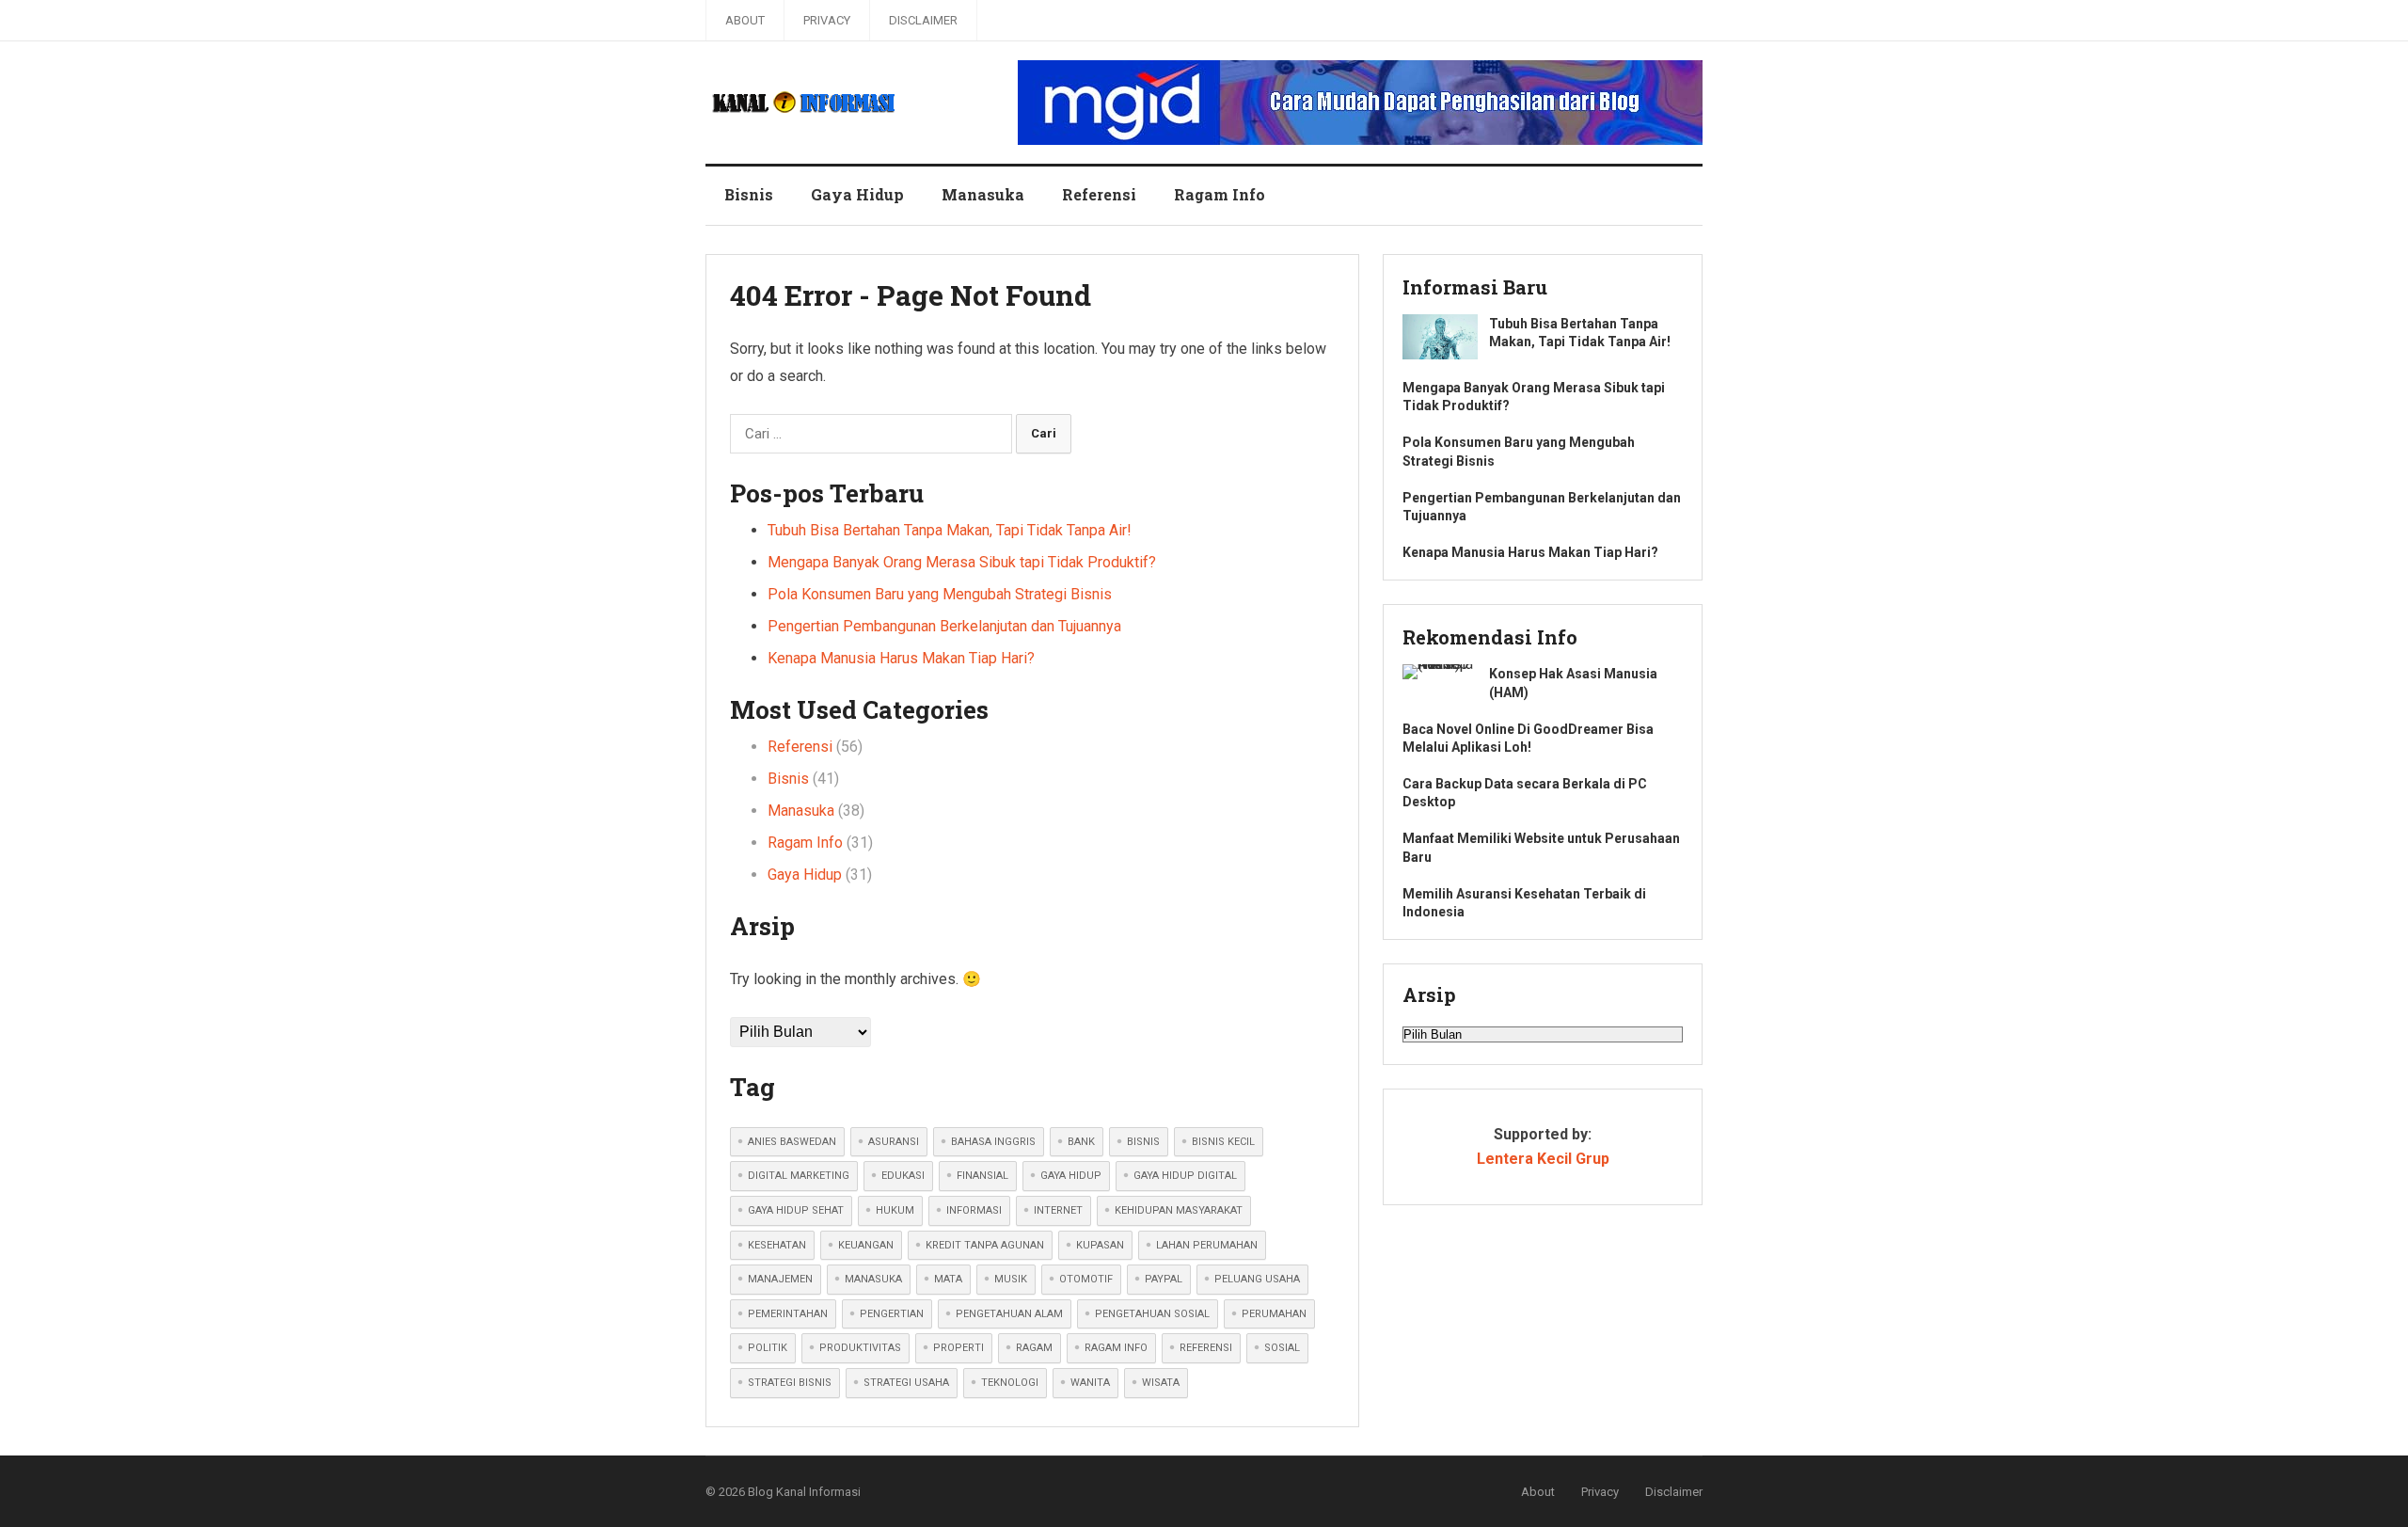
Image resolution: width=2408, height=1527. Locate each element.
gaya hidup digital (1185, 1176)
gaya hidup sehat (796, 1210)
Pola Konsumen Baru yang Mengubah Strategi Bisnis (940, 594)
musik (1011, 1279)
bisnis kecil (1223, 1142)
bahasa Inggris (993, 1142)
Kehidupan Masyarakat (1179, 1210)
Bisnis (749, 194)
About (745, 20)
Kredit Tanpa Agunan (985, 1245)
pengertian (892, 1314)
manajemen (780, 1279)
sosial (1282, 1348)
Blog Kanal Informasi (804, 1492)
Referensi (1099, 194)
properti (958, 1348)
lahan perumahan (1207, 1245)
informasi (974, 1210)
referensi (1206, 1348)
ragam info (1116, 1348)
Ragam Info (1220, 194)
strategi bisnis (790, 1383)
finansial (982, 1176)
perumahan (1274, 1314)
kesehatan (777, 1245)
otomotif (1086, 1279)
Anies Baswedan (792, 1142)
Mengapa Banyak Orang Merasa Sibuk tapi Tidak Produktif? (962, 562)
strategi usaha (906, 1383)
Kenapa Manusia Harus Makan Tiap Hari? (901, 658)
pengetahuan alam (1009, 1314)
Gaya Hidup (857, 194)
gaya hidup (1071, 1176)
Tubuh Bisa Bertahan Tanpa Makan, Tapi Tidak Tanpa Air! (950, 530)
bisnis (1143, 1142)
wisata (1161, 1383)
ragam (1034, 1348)
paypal (1164, 1279)
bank (1081, 1142)
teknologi (1010, 1383)
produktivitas (860, 1348)
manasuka (873, 1279)
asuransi (894, 1142)
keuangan (866, 1245)
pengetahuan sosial (1152, 1314)
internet (1058, 1210)
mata (948, 1279)
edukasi (903, 1176)
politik (768, 1348)
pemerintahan (788, 1314)
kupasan (1100, 1245)
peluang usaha (1257, 1279)
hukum (895, 1210)
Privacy (827, 20)
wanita (1090, 1383)
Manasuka (983, 194)
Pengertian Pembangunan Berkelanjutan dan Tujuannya (944, 626)
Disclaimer (923, 20)
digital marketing (799, 1176)
